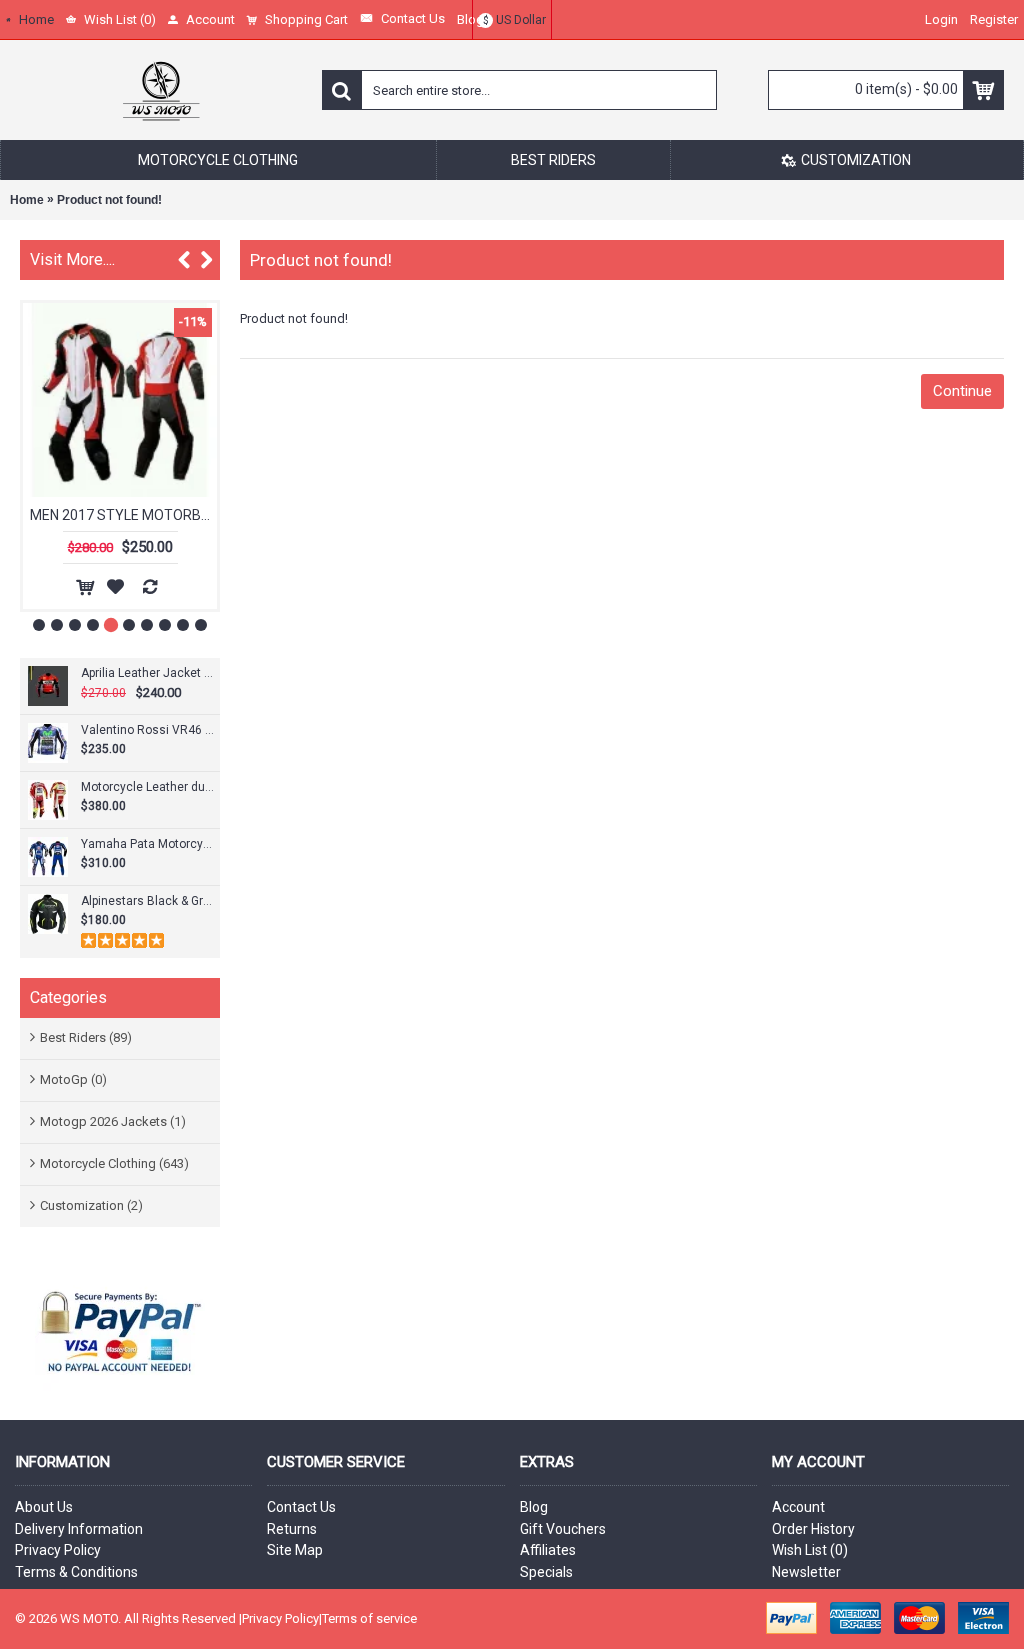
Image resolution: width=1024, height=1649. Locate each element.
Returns (292, 1529)
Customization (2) (91, 1205)
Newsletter (806, 1572)
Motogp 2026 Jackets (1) (113, 1121)
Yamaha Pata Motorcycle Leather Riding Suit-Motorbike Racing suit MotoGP (148, 844)
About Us (44, 1507)
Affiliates (548, 1550)
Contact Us (301, 1507)
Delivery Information (79, 1529)
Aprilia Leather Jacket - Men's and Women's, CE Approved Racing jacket (148, 673)
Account (798, 1507)
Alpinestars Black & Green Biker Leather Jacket (148, 901)
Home (27, 200)
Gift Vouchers (563, 1529)
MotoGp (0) (73, 1079)
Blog (534, 1507)
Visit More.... (72, 259)
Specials (546, 1572)
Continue (962, 391)
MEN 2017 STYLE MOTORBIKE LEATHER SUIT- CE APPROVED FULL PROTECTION (123, 515)
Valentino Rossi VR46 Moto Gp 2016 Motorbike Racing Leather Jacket (148, 730)
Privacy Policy (58, 1550)
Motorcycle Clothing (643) (114, 1163)
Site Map (295, 1550)
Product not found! (109, 200)
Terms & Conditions (76, 1572)
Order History (813, 1529)
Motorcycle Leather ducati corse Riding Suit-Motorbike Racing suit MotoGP (148, 787)
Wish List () (810, 1550)
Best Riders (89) (86, 1037)
